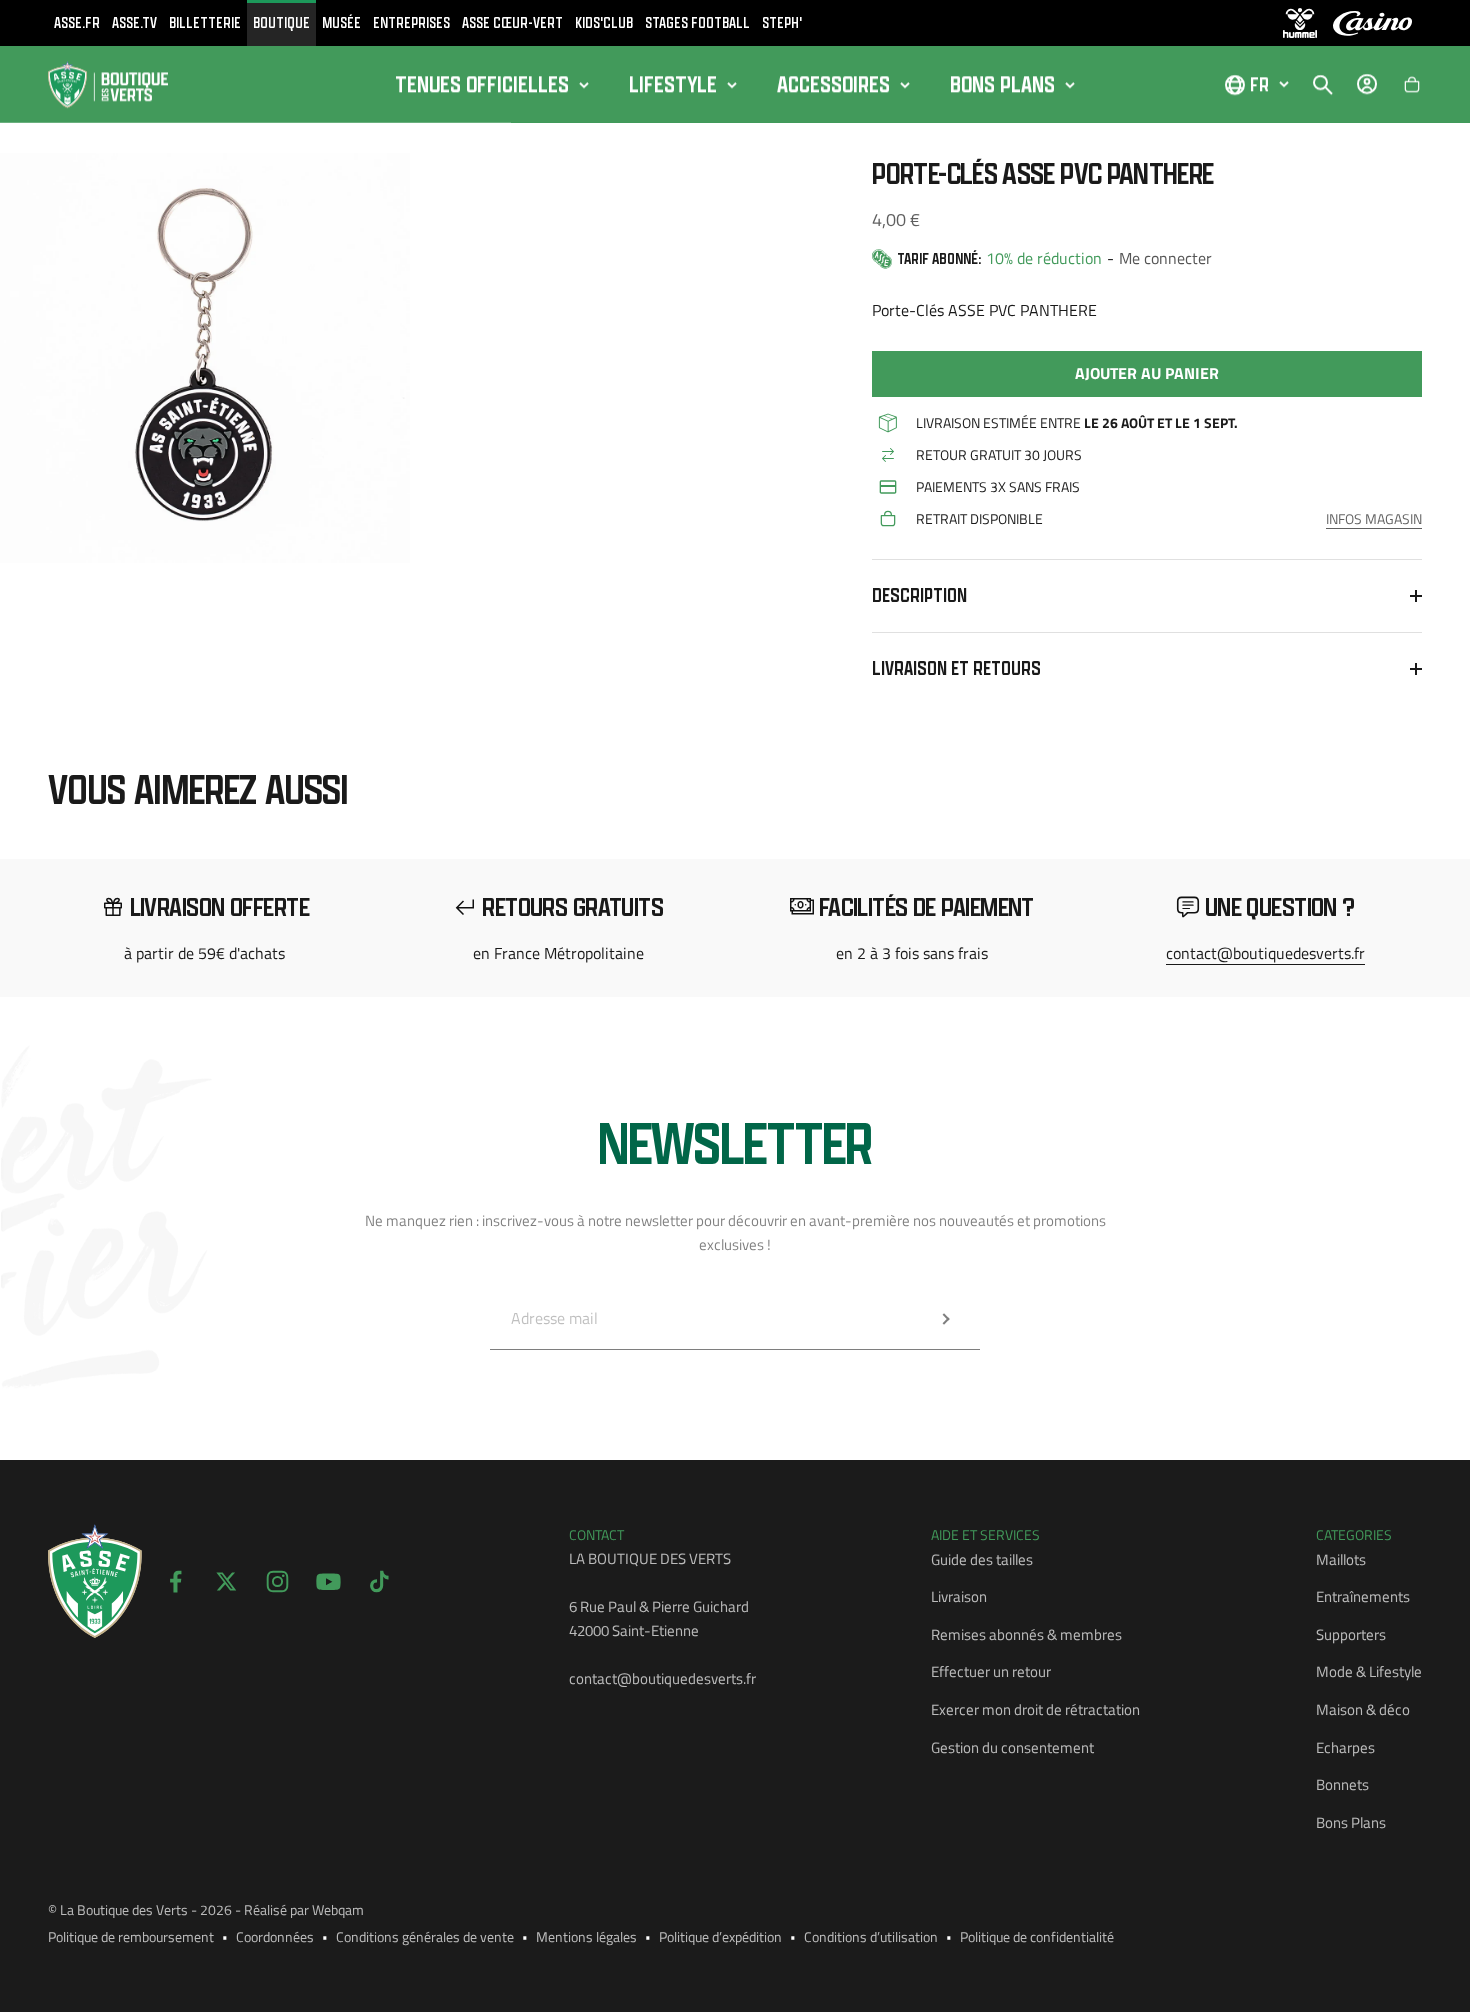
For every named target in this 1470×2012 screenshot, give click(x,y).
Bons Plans (1351, 1822)
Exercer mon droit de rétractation (1035, 1709)
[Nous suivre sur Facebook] (175, 1581)
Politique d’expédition (720, 1936)
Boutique (281, 22)
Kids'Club (604, 22)
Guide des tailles (982, 1559)
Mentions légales (586, 1936)
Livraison (959, 1596)
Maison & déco (1363, 1709)
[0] (1412, 85)
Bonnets (1342, 1784)
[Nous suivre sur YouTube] (328, 1581)
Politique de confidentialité (1037, 1936)
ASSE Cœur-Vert (512, 22)
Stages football (697, 22)
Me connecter (1165, 258)
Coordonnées (275, 1936)
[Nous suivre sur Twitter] (226, 1581)
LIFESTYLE (673, 84)
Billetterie (205, 22)
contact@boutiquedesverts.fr (1265, 953)
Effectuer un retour (991, 1671)
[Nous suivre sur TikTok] (379, 1581)
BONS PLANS (1002, 84)
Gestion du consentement (1012, 1747)
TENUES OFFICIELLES (482, 84)
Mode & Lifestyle (1369, 1671)
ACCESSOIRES (833, 84)
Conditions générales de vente (425, 1936)
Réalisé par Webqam (304, 1909)
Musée (341, 22)
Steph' (782, 22)
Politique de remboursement (131, 1936)
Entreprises (411, 22)
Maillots (1341, 1559)
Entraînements (1363, 1596)
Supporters (1351, 1634)
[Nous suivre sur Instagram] (277, 1581)
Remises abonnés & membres (1026, 1634)
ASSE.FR (77, 22)
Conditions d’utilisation (871, 1936)
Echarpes (1345, 1747)
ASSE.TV (134, 22)
